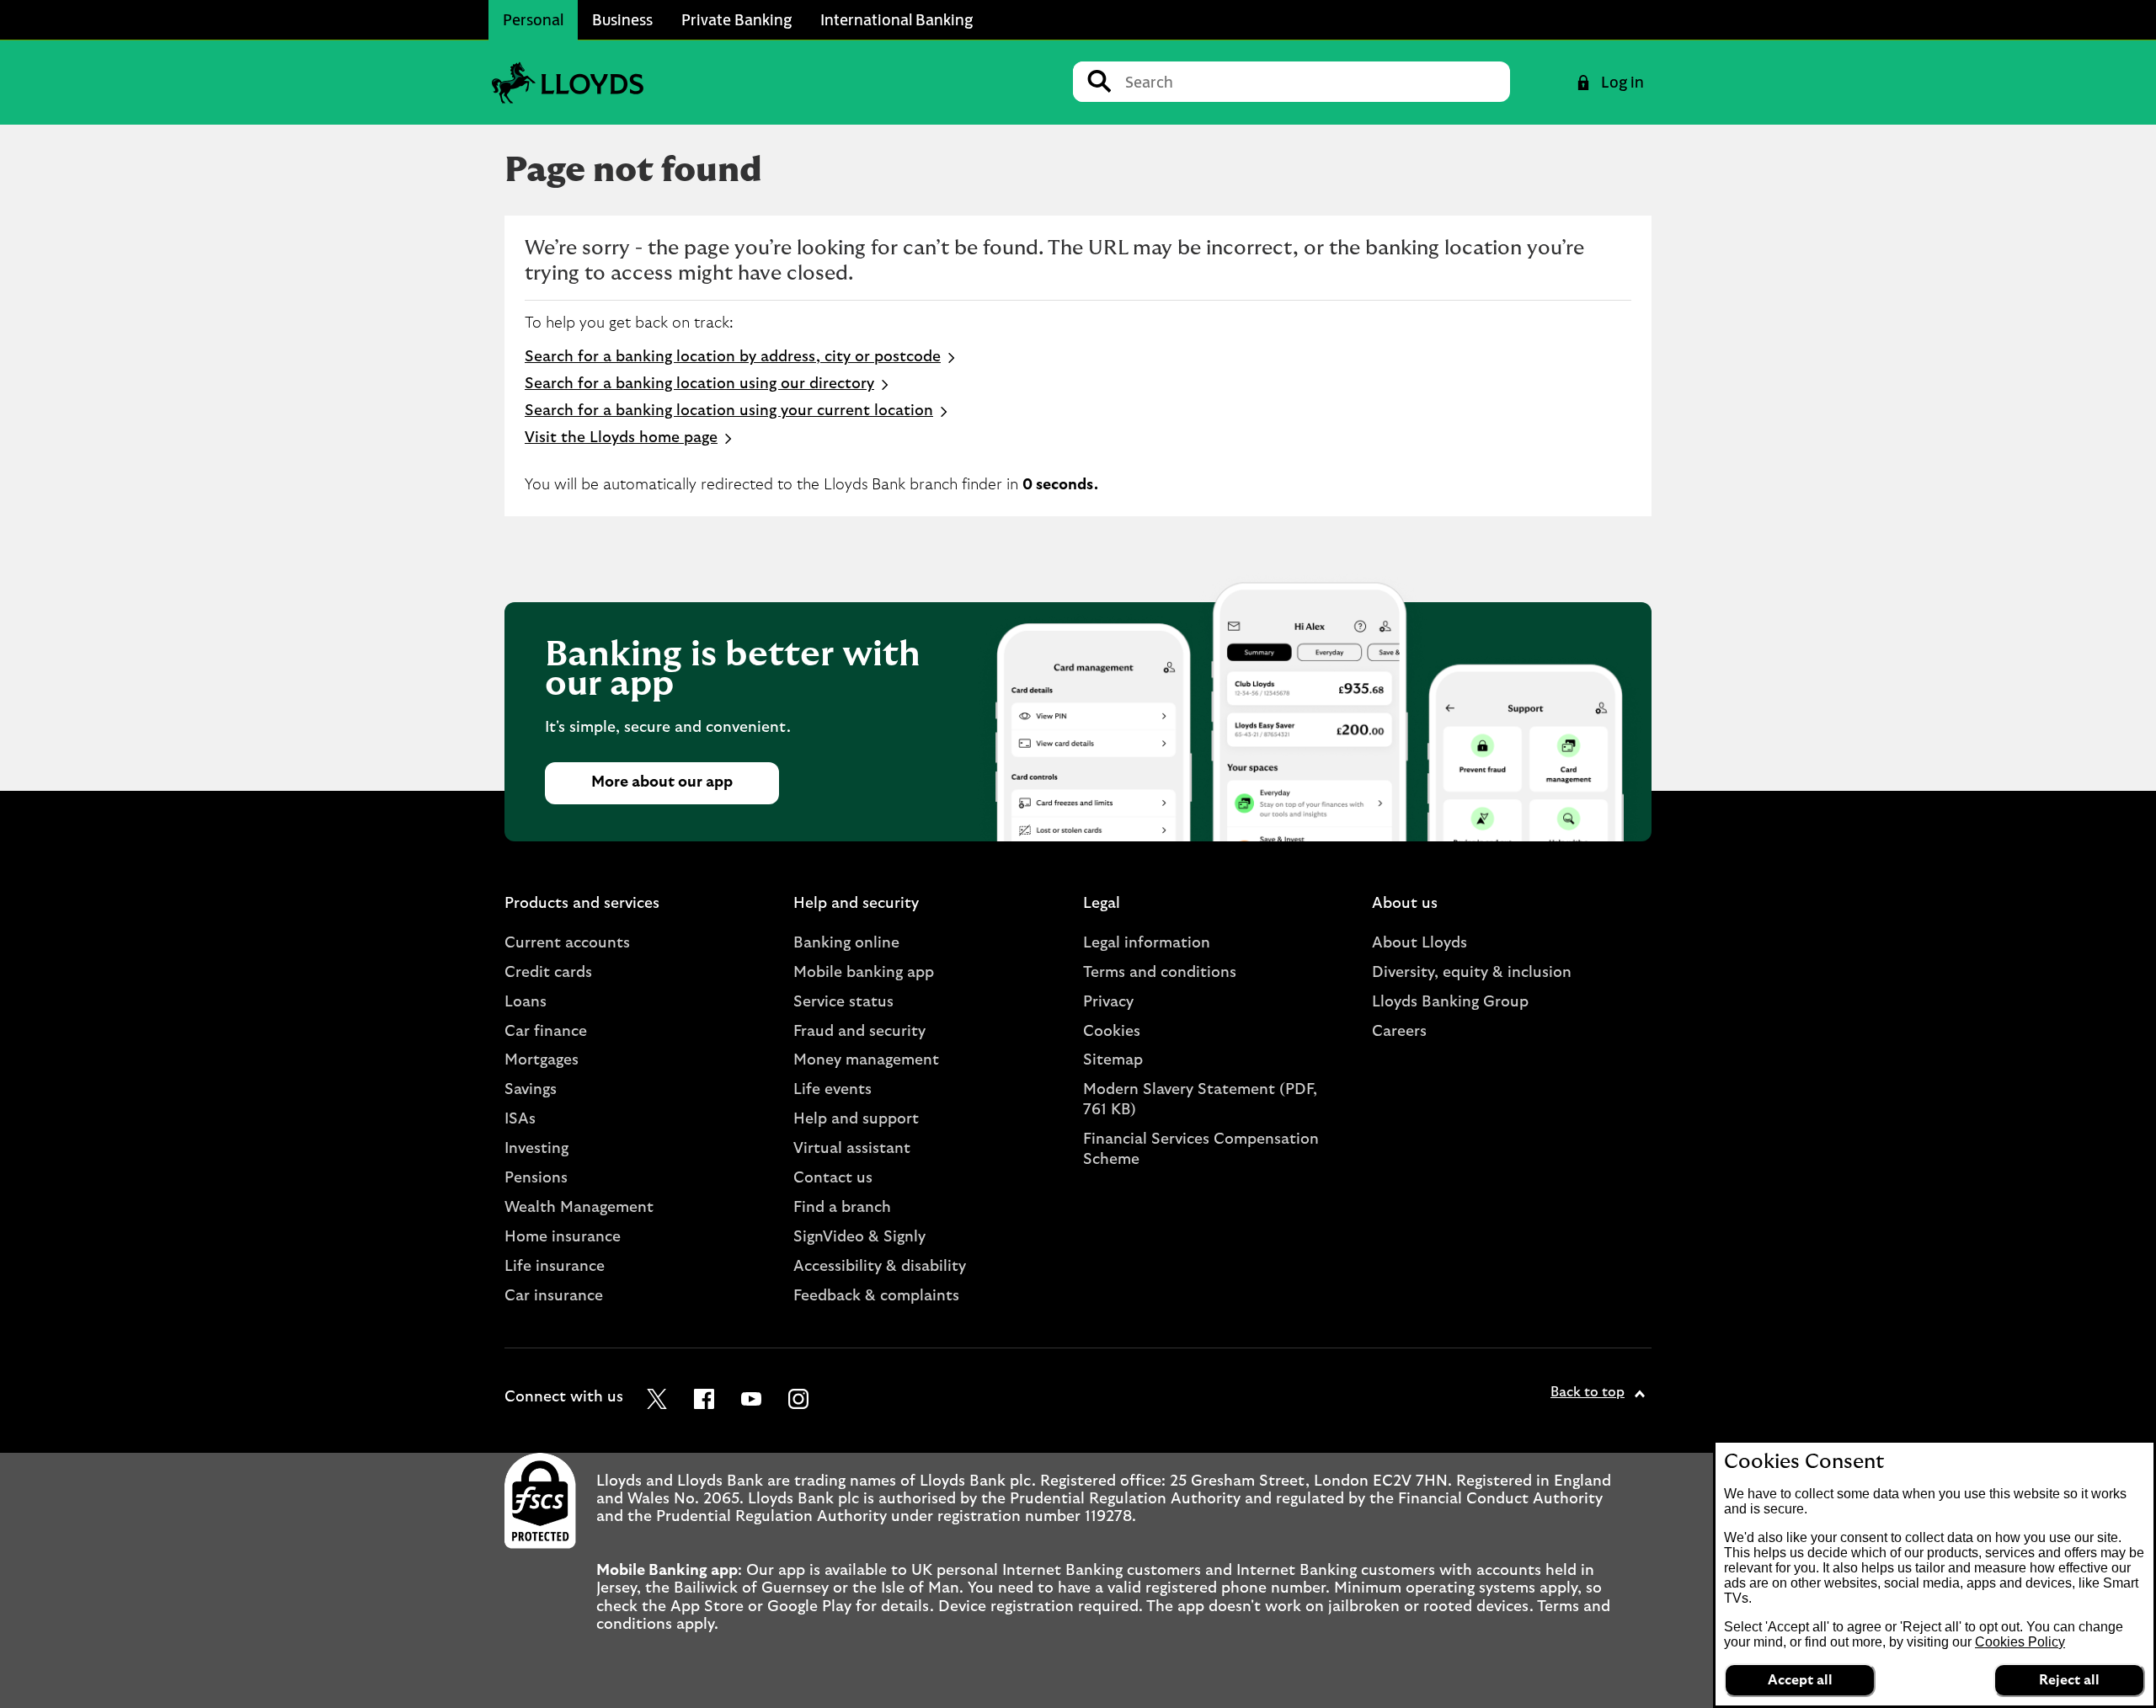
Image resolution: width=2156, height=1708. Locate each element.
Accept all (1800, 1680)
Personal (533, 19)
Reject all (2069, 1680)
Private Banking (736, 19)
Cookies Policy (2020, 1642)
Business (622, 19)
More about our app (662, 782)
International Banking (897, 19)
